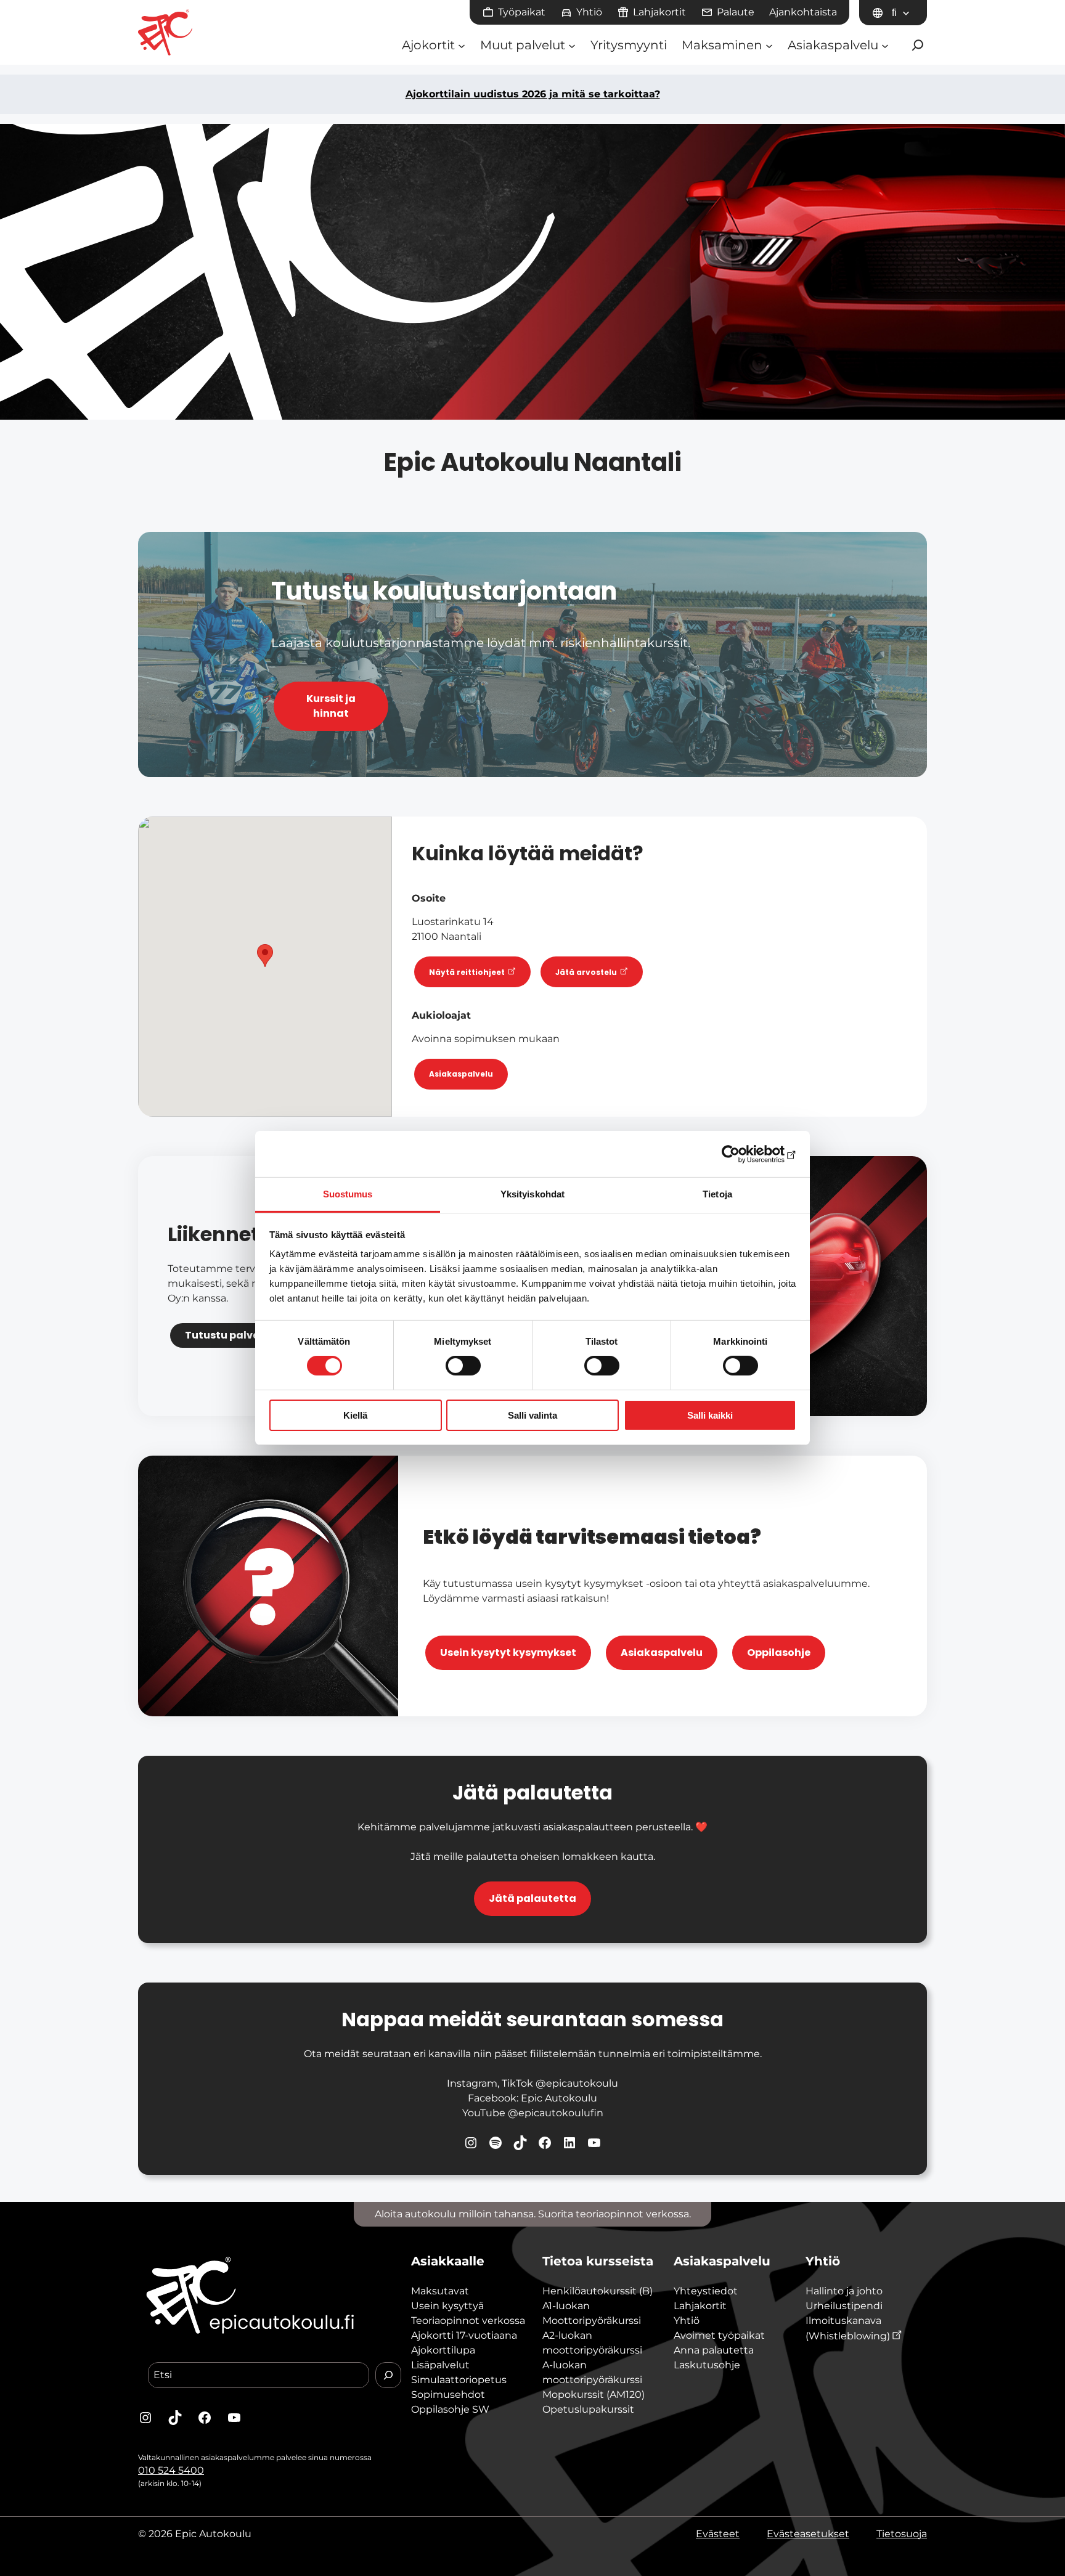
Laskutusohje (707, 2365)
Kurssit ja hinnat (331, 706)
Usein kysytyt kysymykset (508, 1653)
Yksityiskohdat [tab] (532, 1194)
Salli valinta (532, 1415)
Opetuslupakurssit (588, 2409)
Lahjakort (697, 2306)
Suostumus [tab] (348, 1194)
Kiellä (355, 1415)
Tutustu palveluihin (237, 1335)
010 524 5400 (171, 2470)
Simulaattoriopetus (459, 2380)
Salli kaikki (710, 1415)
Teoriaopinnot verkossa (468, 2321)
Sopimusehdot (448, 2395)
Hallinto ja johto (844, 2291)
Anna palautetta (714, 2350)
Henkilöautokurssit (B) (598, 2291)
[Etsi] (388, 2375)
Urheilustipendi (844, 2306)
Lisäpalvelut (440, 2365)
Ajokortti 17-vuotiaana (464, 2335)
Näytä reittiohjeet (468, 972)
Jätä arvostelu (587, 972)
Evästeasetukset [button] (808, 2534)
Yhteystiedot (706, 2291)
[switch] (463, 1366)
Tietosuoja (902, 2534)
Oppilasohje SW (450, 2409)
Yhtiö (687, 2321)
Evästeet (718, 2534)
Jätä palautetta (532, 1898)
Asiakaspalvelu (461, 1074)
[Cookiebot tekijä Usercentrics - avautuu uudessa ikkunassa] (742, 1154)
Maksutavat (440, 2291)
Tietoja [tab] (717, 1194)
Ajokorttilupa (443, 2350)
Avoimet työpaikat (719, 2335)
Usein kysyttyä (447, 2306)
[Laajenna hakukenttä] (918, 45)
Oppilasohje (779, 1653)
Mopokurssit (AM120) (594, 2395)
